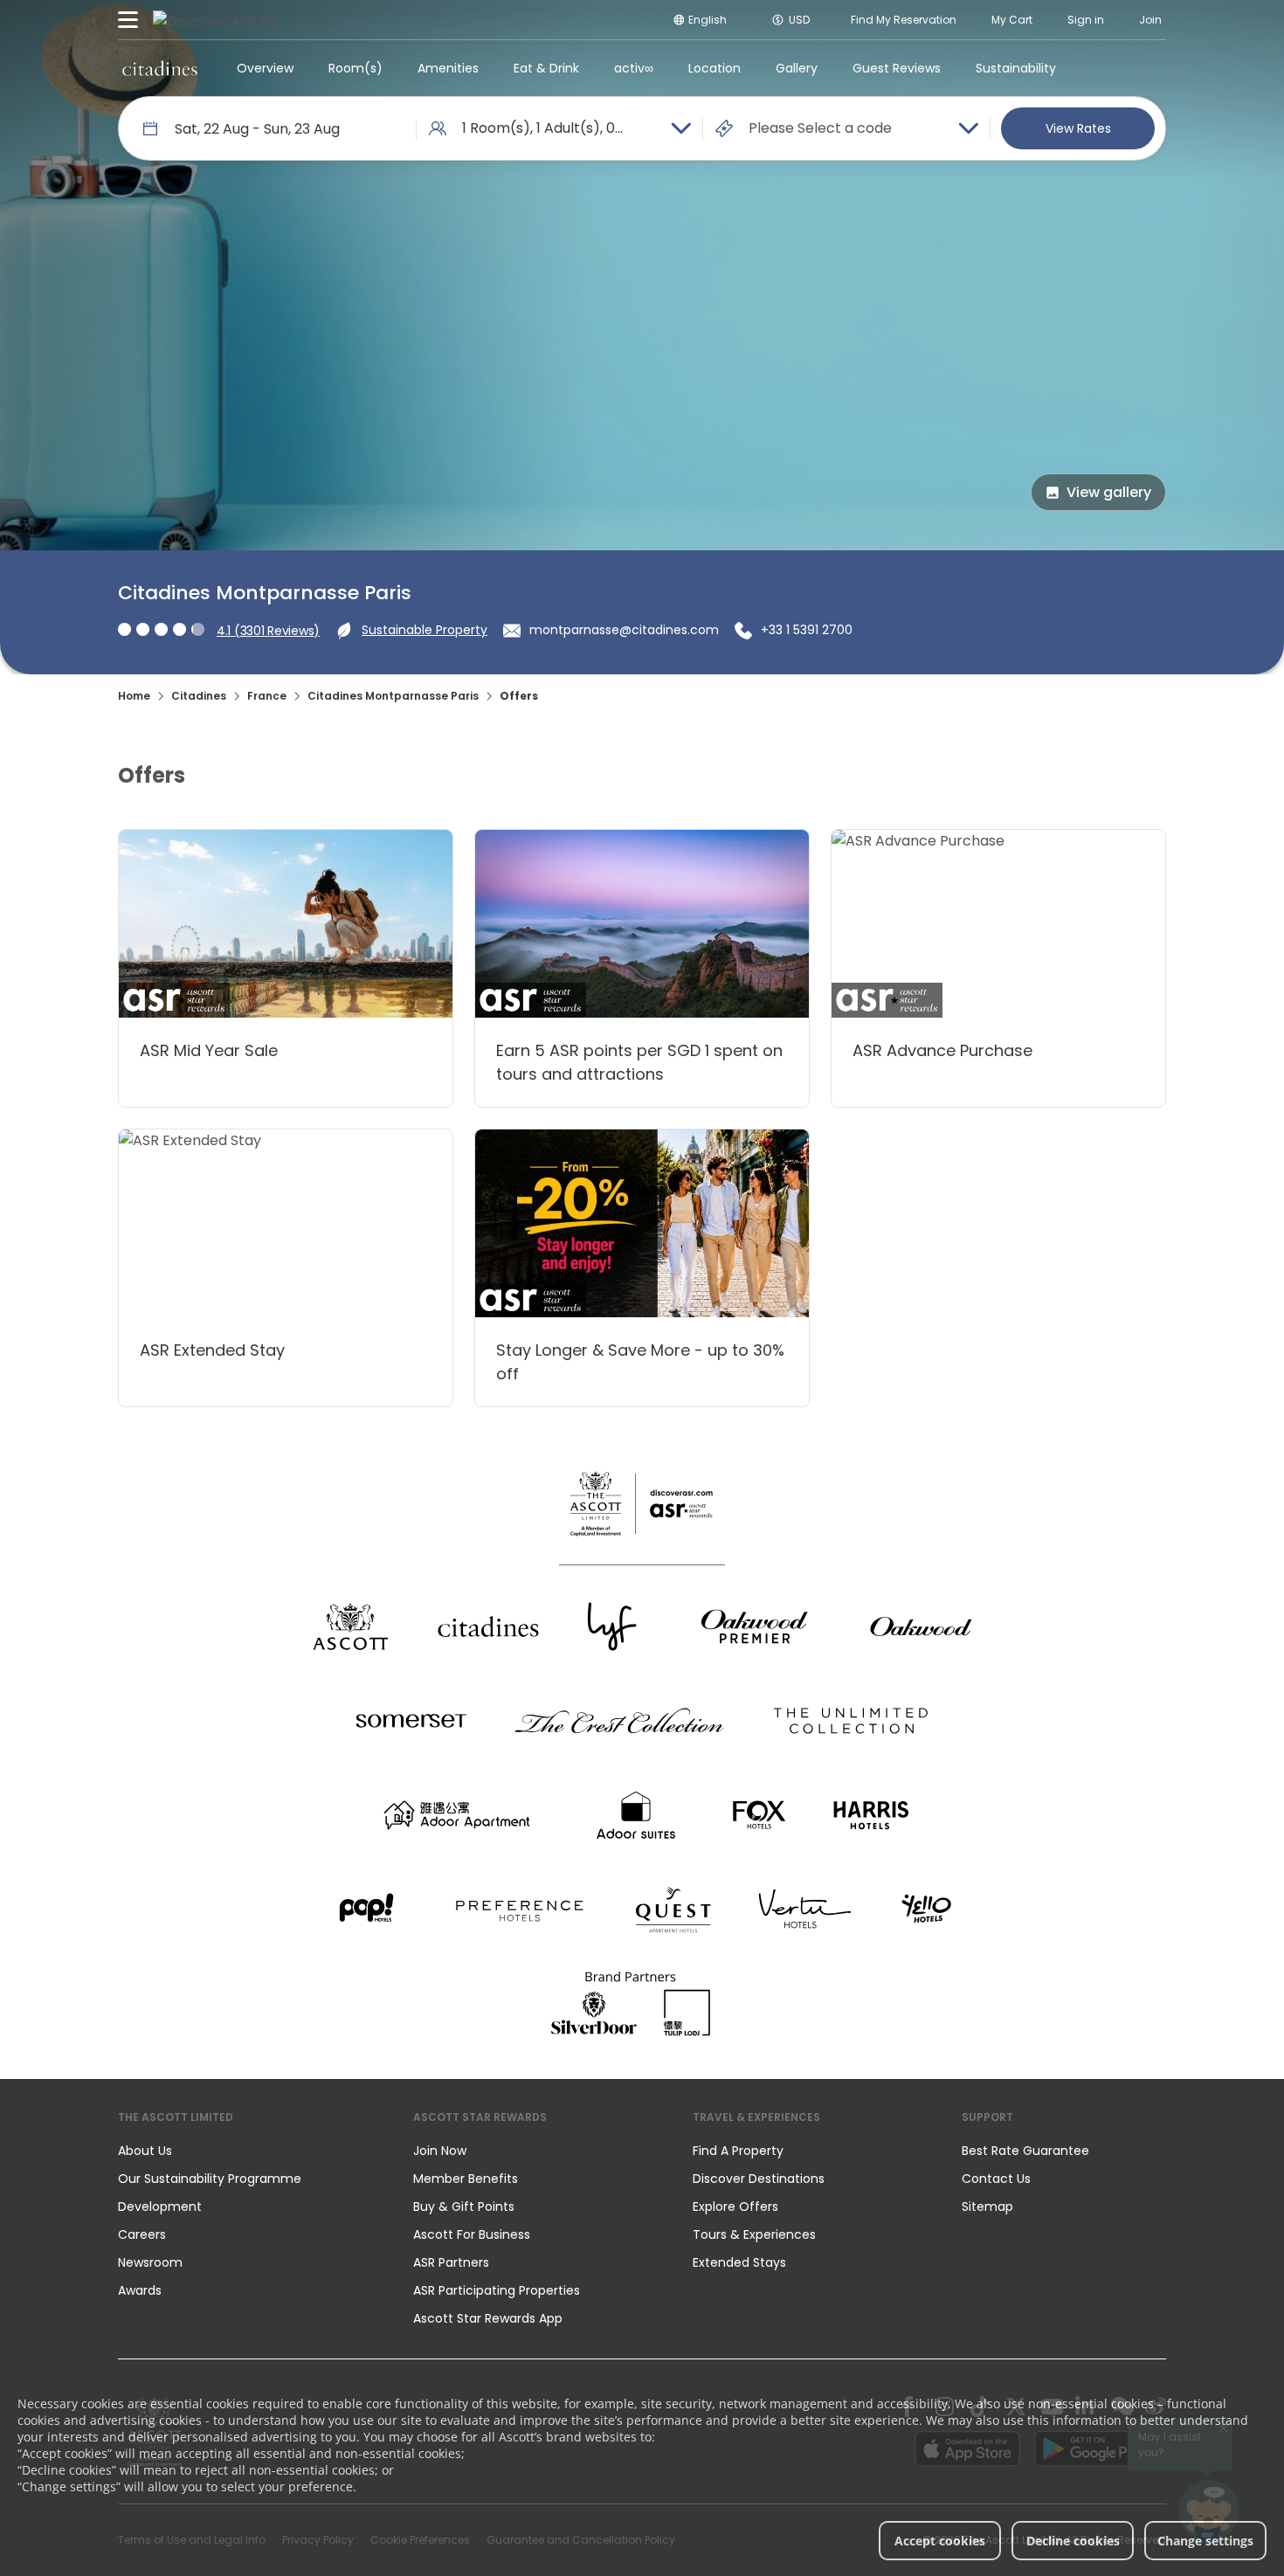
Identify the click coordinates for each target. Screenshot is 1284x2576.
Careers (142, 2234)
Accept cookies (940, 2541)
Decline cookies (1073, 2541)
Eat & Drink (546, 68)
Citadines (199, 696)
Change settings (1205, 2541)
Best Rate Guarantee (1025, 2151)
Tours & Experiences (756, 2234)
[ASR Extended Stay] (286, 1223)
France (267, 696)
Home (134, 696)
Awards (140, 2290)
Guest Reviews (897, 68)
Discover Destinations (759, 2179)
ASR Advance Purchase (942, 1050)
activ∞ (634, 68)
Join (1150, 20)
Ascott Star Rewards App (488, 2318)
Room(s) (356, 68)
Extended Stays (739, 2262)
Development (160, 2207)
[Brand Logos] (350, 1626)
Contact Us (996, 2179)
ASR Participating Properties (497, 2290)
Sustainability (1016, 68)
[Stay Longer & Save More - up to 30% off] (642, 1223)
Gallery (797, 68)
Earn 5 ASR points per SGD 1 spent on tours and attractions (639, 1062)
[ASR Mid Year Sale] (286, 924)
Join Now (440, 2151)
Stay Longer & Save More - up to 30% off (640, 1362)
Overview (265, 68)
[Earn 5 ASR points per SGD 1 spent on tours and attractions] (642, 924)
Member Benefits (466, 2179)
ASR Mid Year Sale (209, 1050)
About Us (145, 2151)
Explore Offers (735, 2207)
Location (714, 68)
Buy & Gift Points (464, 2207)
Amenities (448, 68)
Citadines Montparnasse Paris (393, 696)
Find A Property (738, 2151)
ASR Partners (451, 2262)
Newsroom (150, 2262)
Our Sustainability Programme (210, 2179)
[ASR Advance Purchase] (998, 924)
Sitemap (987, 2207)
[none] (248, 2151)
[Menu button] (128, 20)
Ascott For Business (472, 2234)
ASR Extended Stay (212, 1350)
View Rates (1078, 128)
